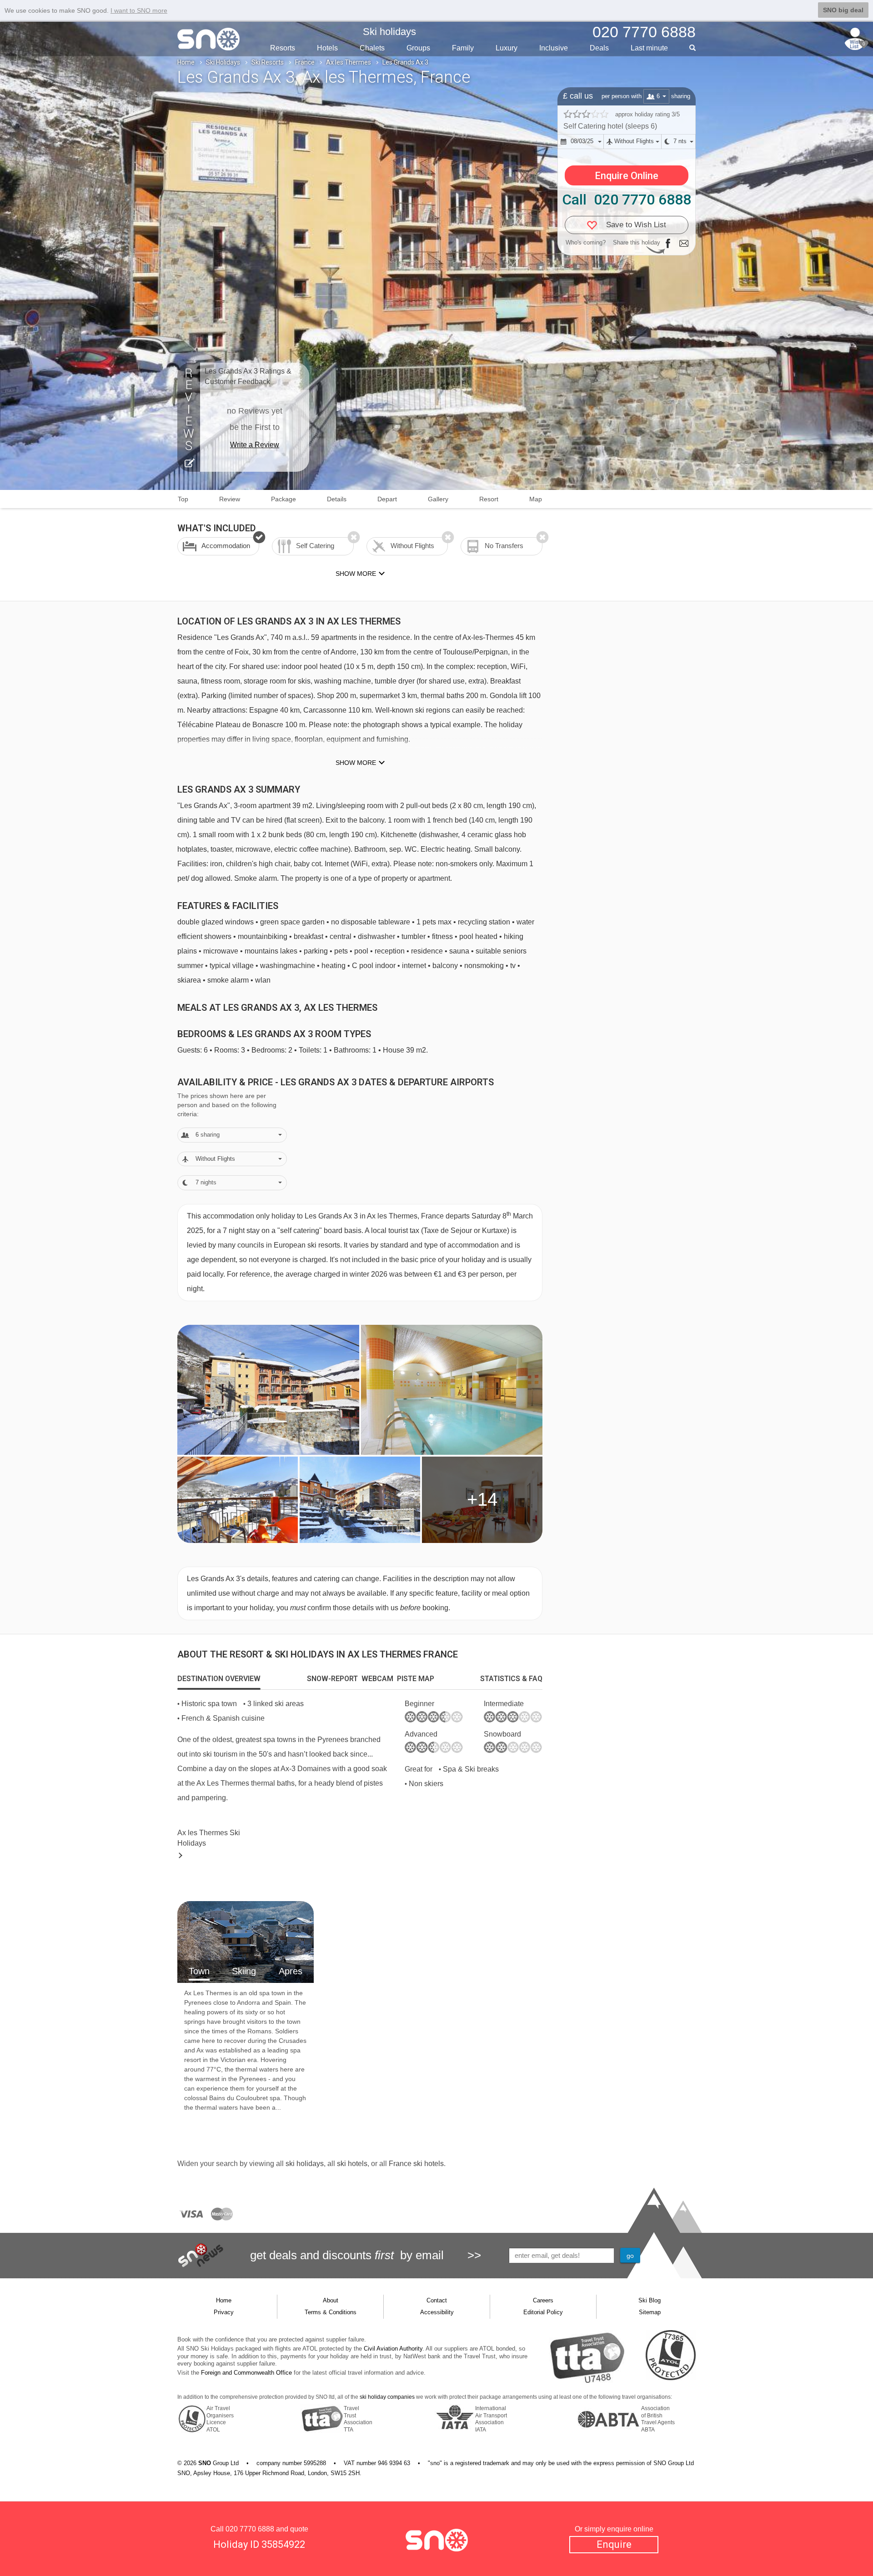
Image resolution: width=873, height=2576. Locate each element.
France (305, 62)
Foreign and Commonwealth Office (246, 2373)
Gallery (438, 499)
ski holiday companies (387, 2397)
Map (536, 499)
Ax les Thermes (349, 62)
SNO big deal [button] (843, 10)
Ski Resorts (268, 62)
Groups (418, 48)
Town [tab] (199, 1971)
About (331, 2300)
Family (463, 48)
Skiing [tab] (244, 1971)
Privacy (224, 2312)
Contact (437, 2300)
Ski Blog (650, 2300)
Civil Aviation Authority (393, 2349)
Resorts (283, 48)
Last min (649, 48)
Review (230, 499)
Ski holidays (389, 32)
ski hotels (352, 2164)
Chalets (372, 48)
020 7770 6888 (250, 2529)
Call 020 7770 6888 (627, 200)
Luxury (507, 48)
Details (337, 499)
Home (186, 62)
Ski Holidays (223, 62)
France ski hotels (416, 2164)
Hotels (327, 48)
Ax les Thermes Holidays (209, 1838)
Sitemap (650, 2312)
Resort (489, 499)
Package (283, 499)
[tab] (219, 1679)
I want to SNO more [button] (139, 10)
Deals (599, 48)
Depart (387, 499)
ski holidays (305, 2164)
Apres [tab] (291, 1971)
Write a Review (255, 445)
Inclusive (554, 48)
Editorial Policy (543, 2312)
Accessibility (437, 2312)
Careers (543, 2300)
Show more (356, 763)
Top (183, 499)
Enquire (614, 2544)
